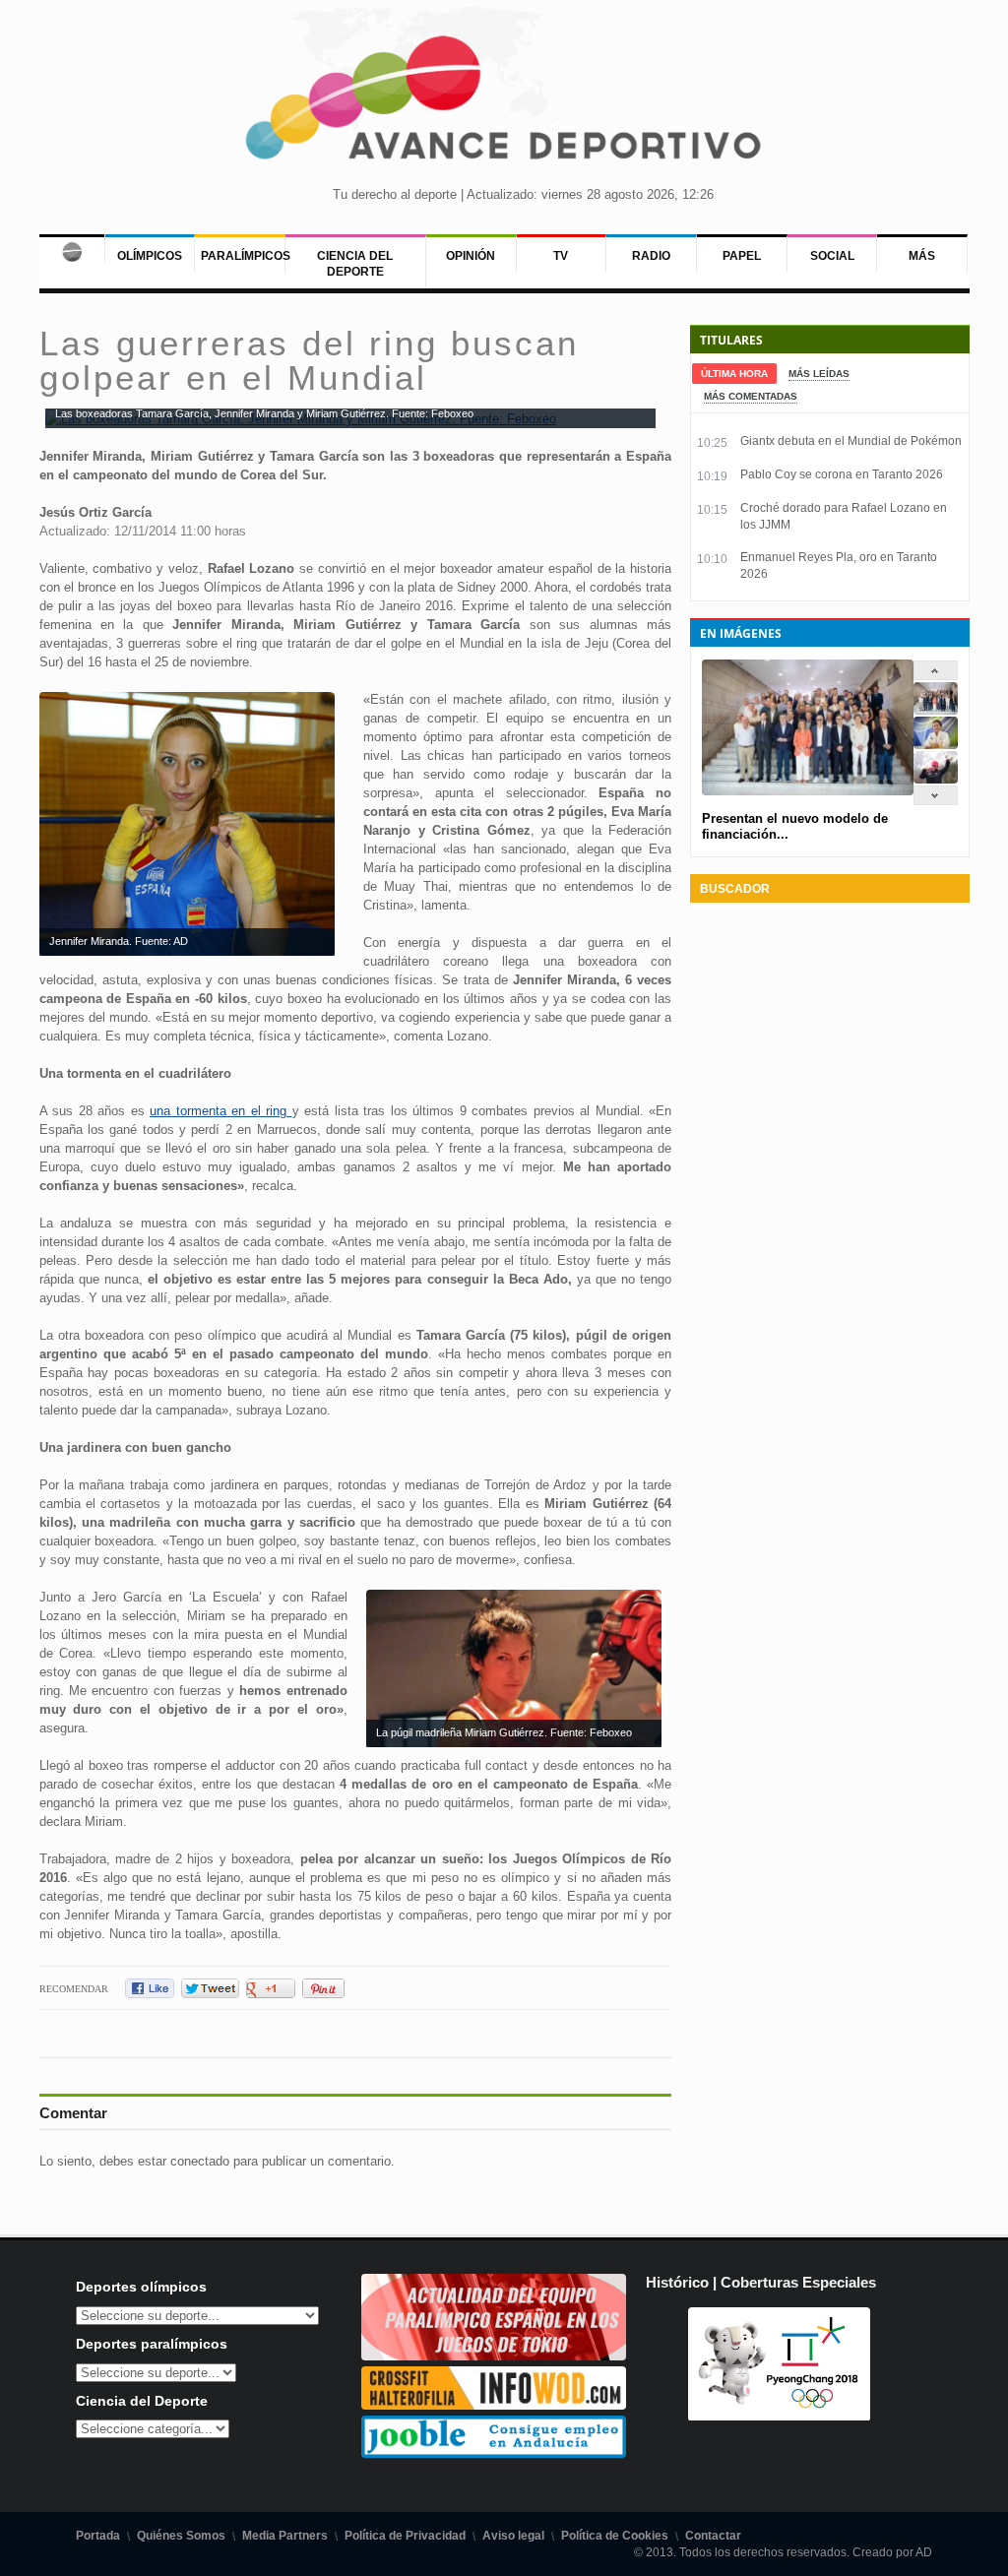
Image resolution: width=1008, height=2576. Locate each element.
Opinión (471, 256)
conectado (200, 2161)
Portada (98, 2536)
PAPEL (742, 256)
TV (561, 256)
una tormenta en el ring (221, 1111)
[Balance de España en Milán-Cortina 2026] (936, 745)
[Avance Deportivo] (504, 104)
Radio (651, 256)
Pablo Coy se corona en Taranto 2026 (842, 474)
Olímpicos (150, 256)
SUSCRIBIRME (603, 2502)
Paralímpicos (246, 256)
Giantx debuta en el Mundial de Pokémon (851, 441)
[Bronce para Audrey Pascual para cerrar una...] (936, 779)
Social (832, 256)
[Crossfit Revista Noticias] (494, 2405)
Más (922, 256)
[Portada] (72, 248)
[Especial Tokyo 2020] (494, 2356)
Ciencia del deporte (355, 264)
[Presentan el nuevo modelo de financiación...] (936, 710)
